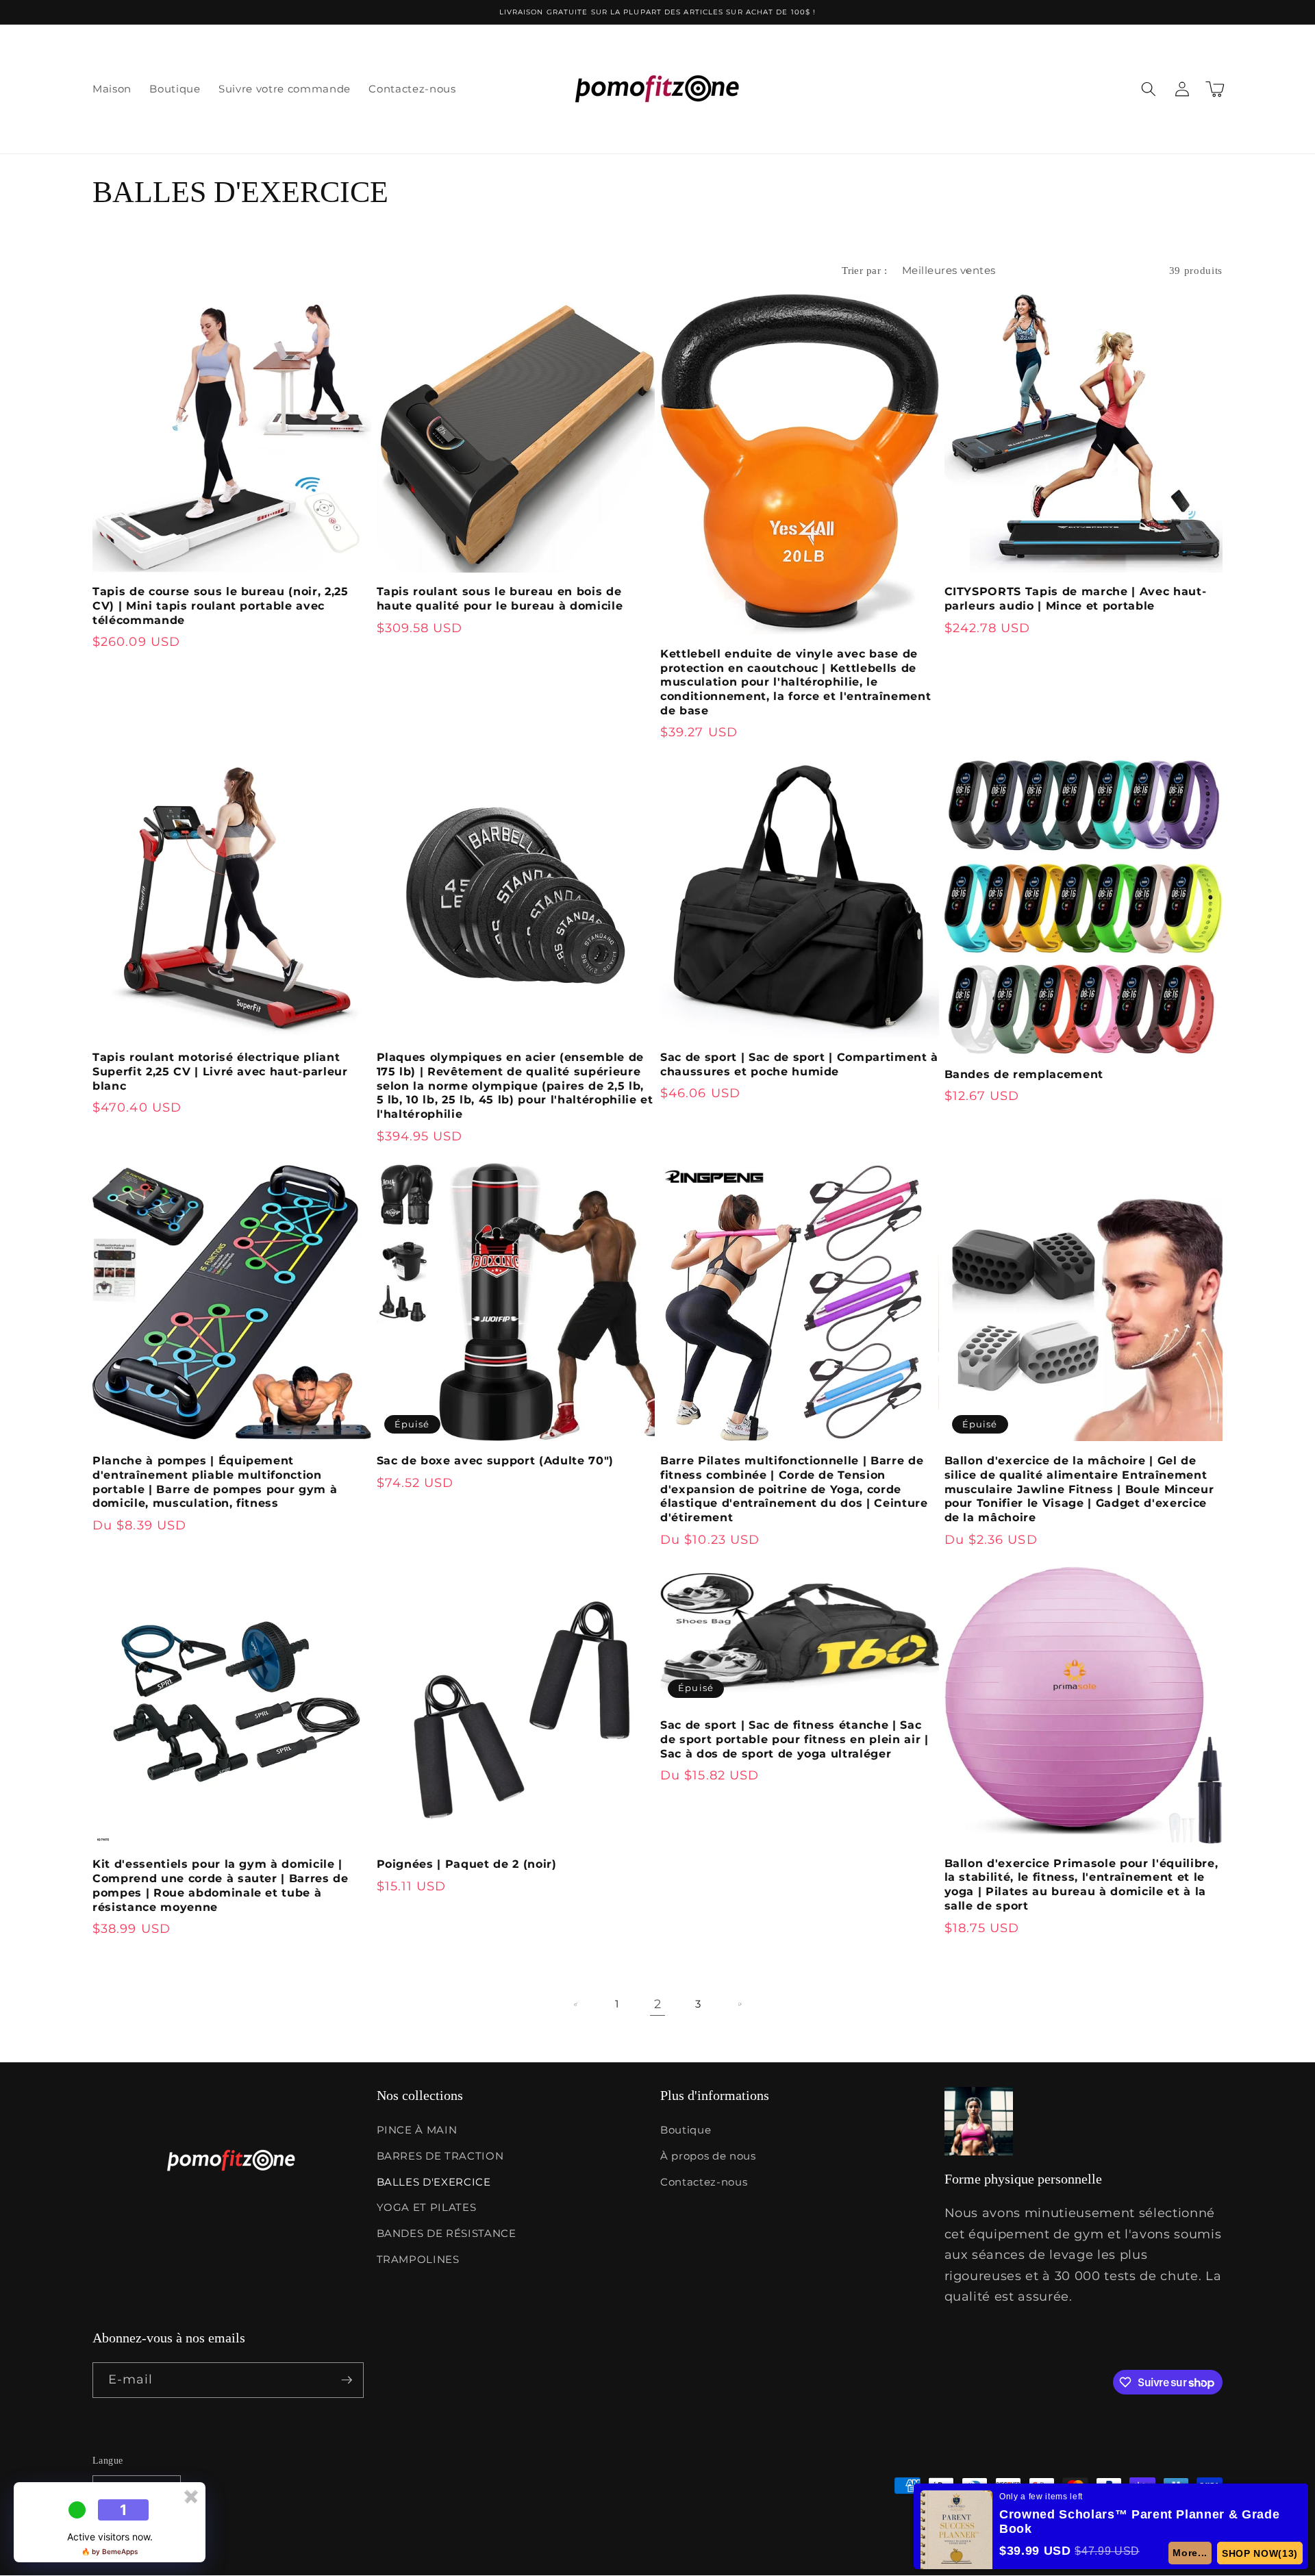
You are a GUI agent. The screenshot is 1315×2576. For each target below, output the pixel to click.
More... (1191, 2553)
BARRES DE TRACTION (440, 2156)
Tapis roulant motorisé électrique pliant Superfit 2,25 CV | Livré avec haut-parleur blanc (220, 1072)
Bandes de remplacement (1024, 1074)
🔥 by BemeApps (110, 2551)
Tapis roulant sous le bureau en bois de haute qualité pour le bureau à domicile (500, 599)
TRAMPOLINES (418, 2259)
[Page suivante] (739, 2004)
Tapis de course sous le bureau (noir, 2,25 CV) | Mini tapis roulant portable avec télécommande (221, 606)
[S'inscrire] (347, 2380)
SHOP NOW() (1260, 2553)
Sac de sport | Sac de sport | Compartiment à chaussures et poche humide (799, 1064)
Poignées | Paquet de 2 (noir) (467, 1864)
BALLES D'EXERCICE (434, 2182)
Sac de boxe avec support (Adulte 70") (495, 1461)
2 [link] (658, 2004)
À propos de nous (708, 2156)
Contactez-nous (704, 2182)
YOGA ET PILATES (427, 2207)
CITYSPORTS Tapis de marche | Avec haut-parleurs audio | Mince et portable (1076, 599)
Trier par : (864, 270)
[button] (1149, 89)
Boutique (686, 2130)
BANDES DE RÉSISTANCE (447, 2233)
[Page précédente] (576, 2004)
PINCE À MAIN (417, 2130)
